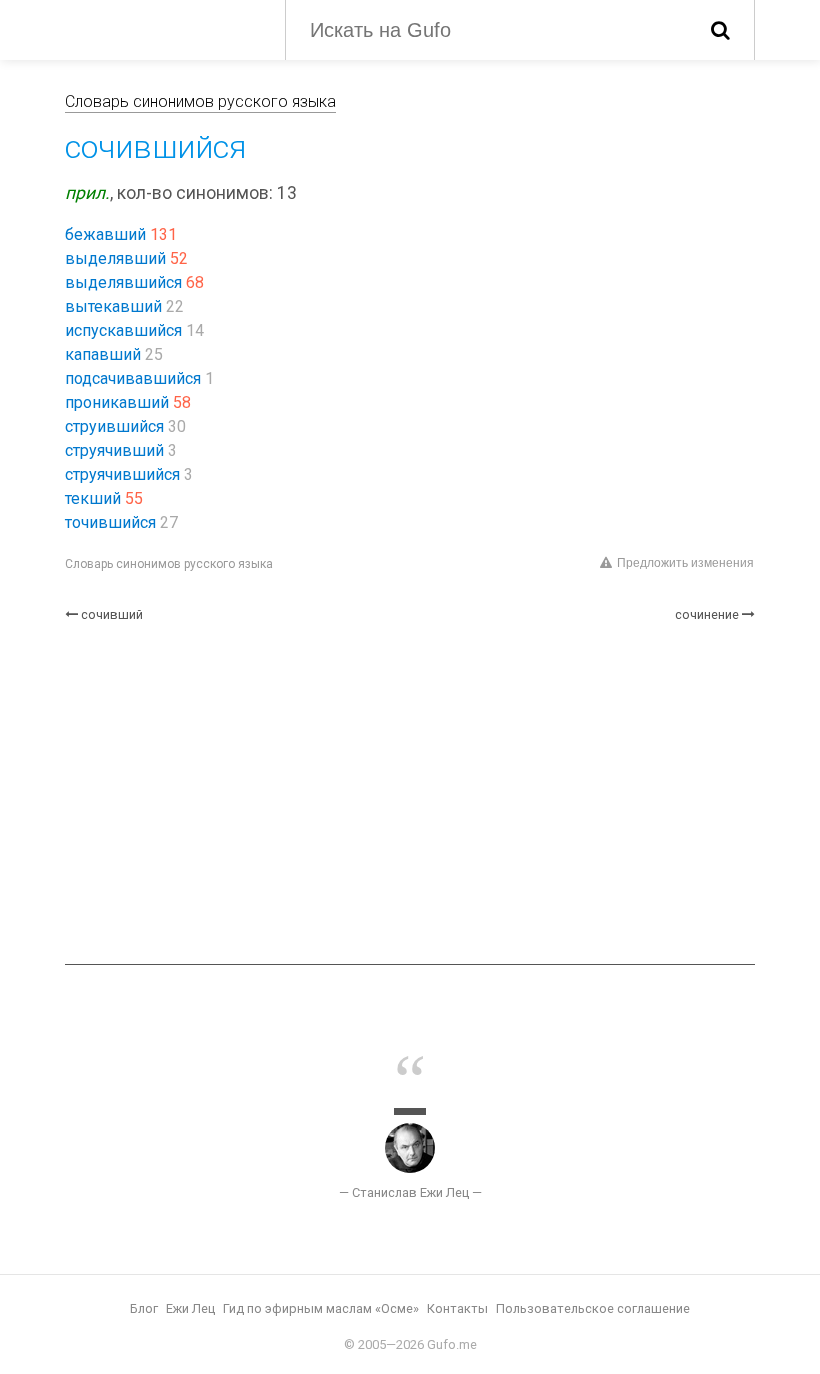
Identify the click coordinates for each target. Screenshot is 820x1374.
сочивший (112, 614)
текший (93, 498)
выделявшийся (123, 282)
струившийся (114, 426)
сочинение (707, 614)
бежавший (105, 234)
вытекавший (113, 306)
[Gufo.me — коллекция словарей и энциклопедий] (160, 28)
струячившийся (122, 474)
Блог (144, 1308)
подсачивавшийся (133, 378)
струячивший (114, 450)
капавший (103, 354)
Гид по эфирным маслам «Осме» (321, 1308)
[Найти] (720, 30)
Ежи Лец (190, 1308)
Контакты (457, 1308)
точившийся (110, 522)
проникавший (117, 402)
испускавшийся (123, 330)
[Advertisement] (410, 794)
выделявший (115, 258)
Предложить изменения (685, 563)
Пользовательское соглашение (593, 1308)
